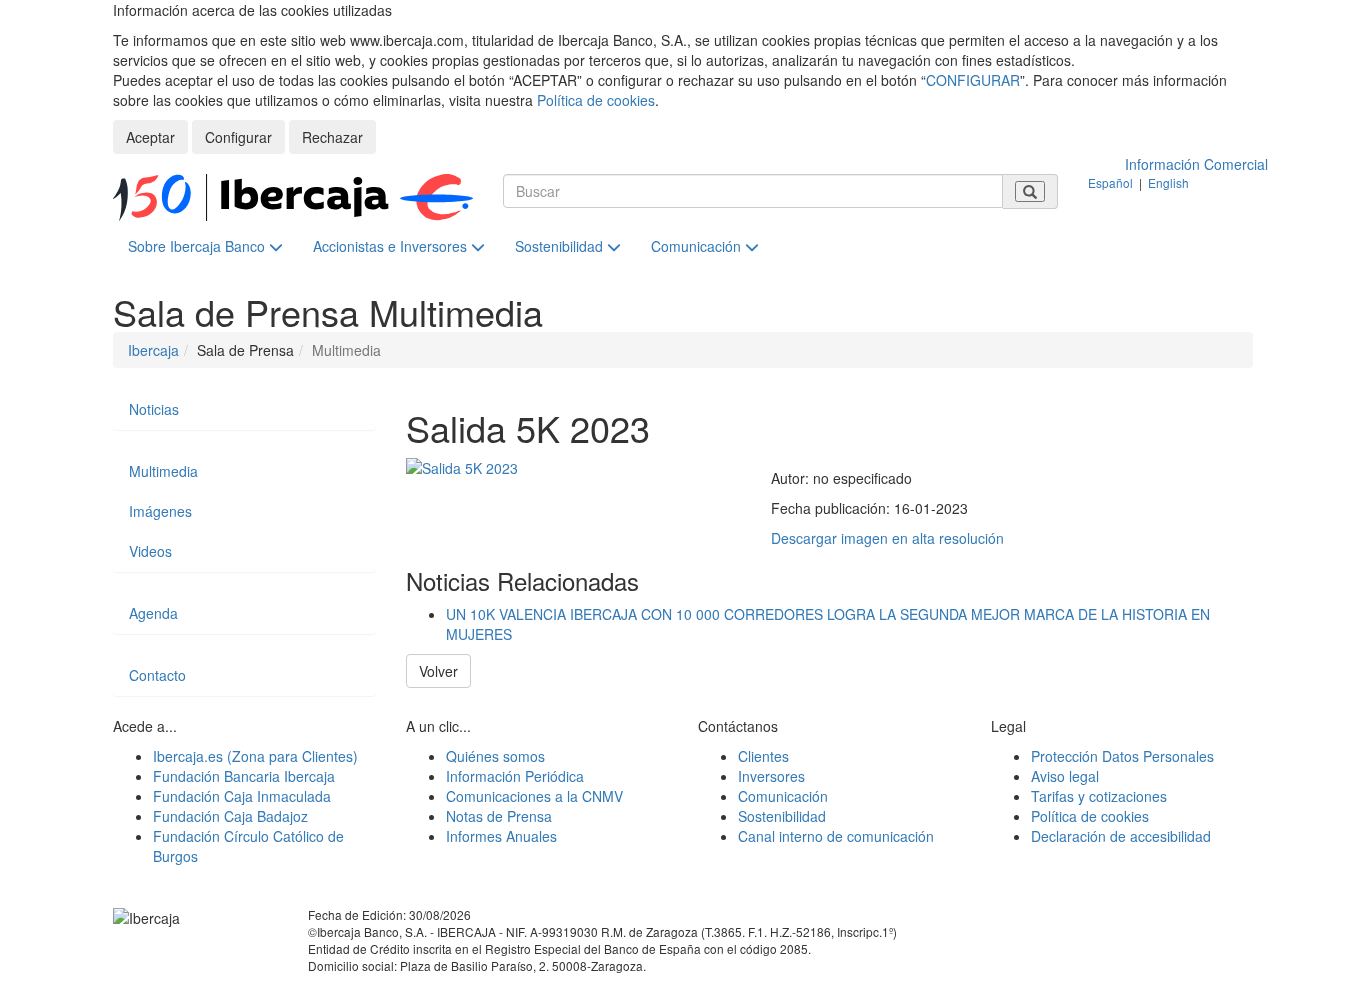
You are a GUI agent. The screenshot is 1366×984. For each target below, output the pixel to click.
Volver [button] (438, 671)
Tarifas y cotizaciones (1099, 796)
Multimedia (163, 471)
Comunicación (698, 246)
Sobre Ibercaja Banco (198, 246)
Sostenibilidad (561, 246)
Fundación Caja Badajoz (230, 816)
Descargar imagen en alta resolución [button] (887, 538)
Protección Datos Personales (1122, 756)
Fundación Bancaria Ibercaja (244, 776)
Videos (150, 551)
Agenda (153, 613)
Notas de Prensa (499, 816)
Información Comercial (1196, 164)
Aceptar (150, 137)
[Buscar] (1030, 191)
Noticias (154, 409)
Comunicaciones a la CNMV (534, 796)
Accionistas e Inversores (392, 246)
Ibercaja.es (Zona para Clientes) (255, 756)
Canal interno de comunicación (836, 836)
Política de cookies (596, 100)
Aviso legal (1065, 776)
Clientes (763, 756)
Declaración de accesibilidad (1121, 836)
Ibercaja (153, 350)
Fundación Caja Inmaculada (242, 796)
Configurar (238, 137)
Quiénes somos (495, 756)
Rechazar (332, 137)
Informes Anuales (501, 836)
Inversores (771, 776)
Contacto (157, 675)
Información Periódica (515, 776)
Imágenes (160, 511)
